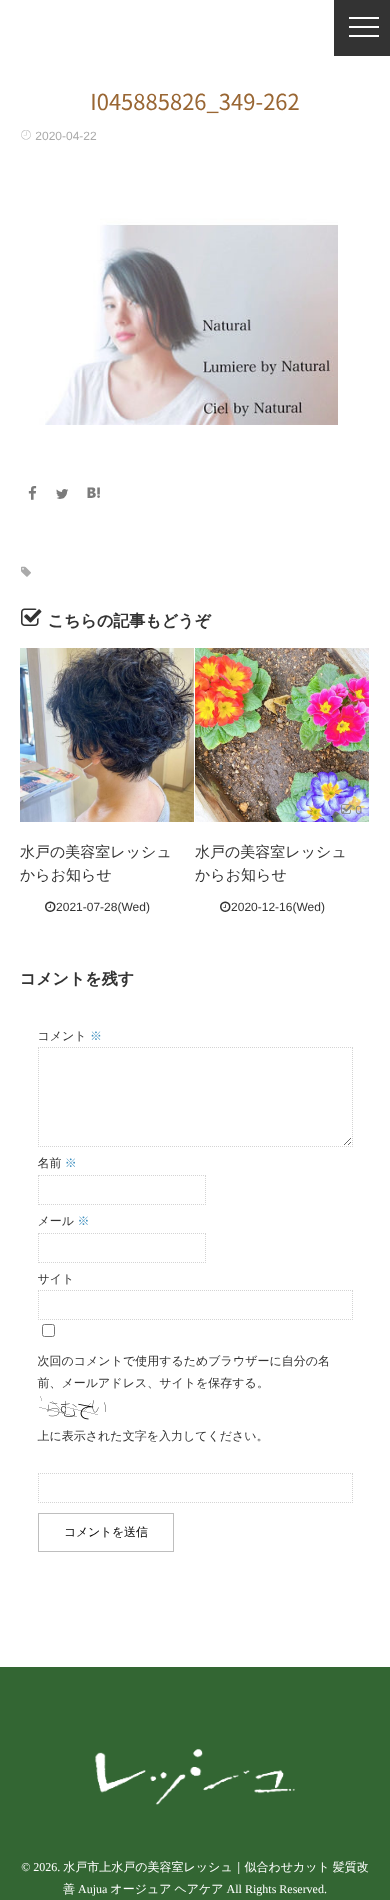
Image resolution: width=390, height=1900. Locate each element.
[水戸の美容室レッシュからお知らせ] (107, 735)
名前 (57, 1163)
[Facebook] (32, 494)
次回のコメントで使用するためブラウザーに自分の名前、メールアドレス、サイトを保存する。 (184, 1372)
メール (64, 1221)
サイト (56, 1279)
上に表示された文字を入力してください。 (153, 1436)
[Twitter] (63, 494)
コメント (70, 1036)
